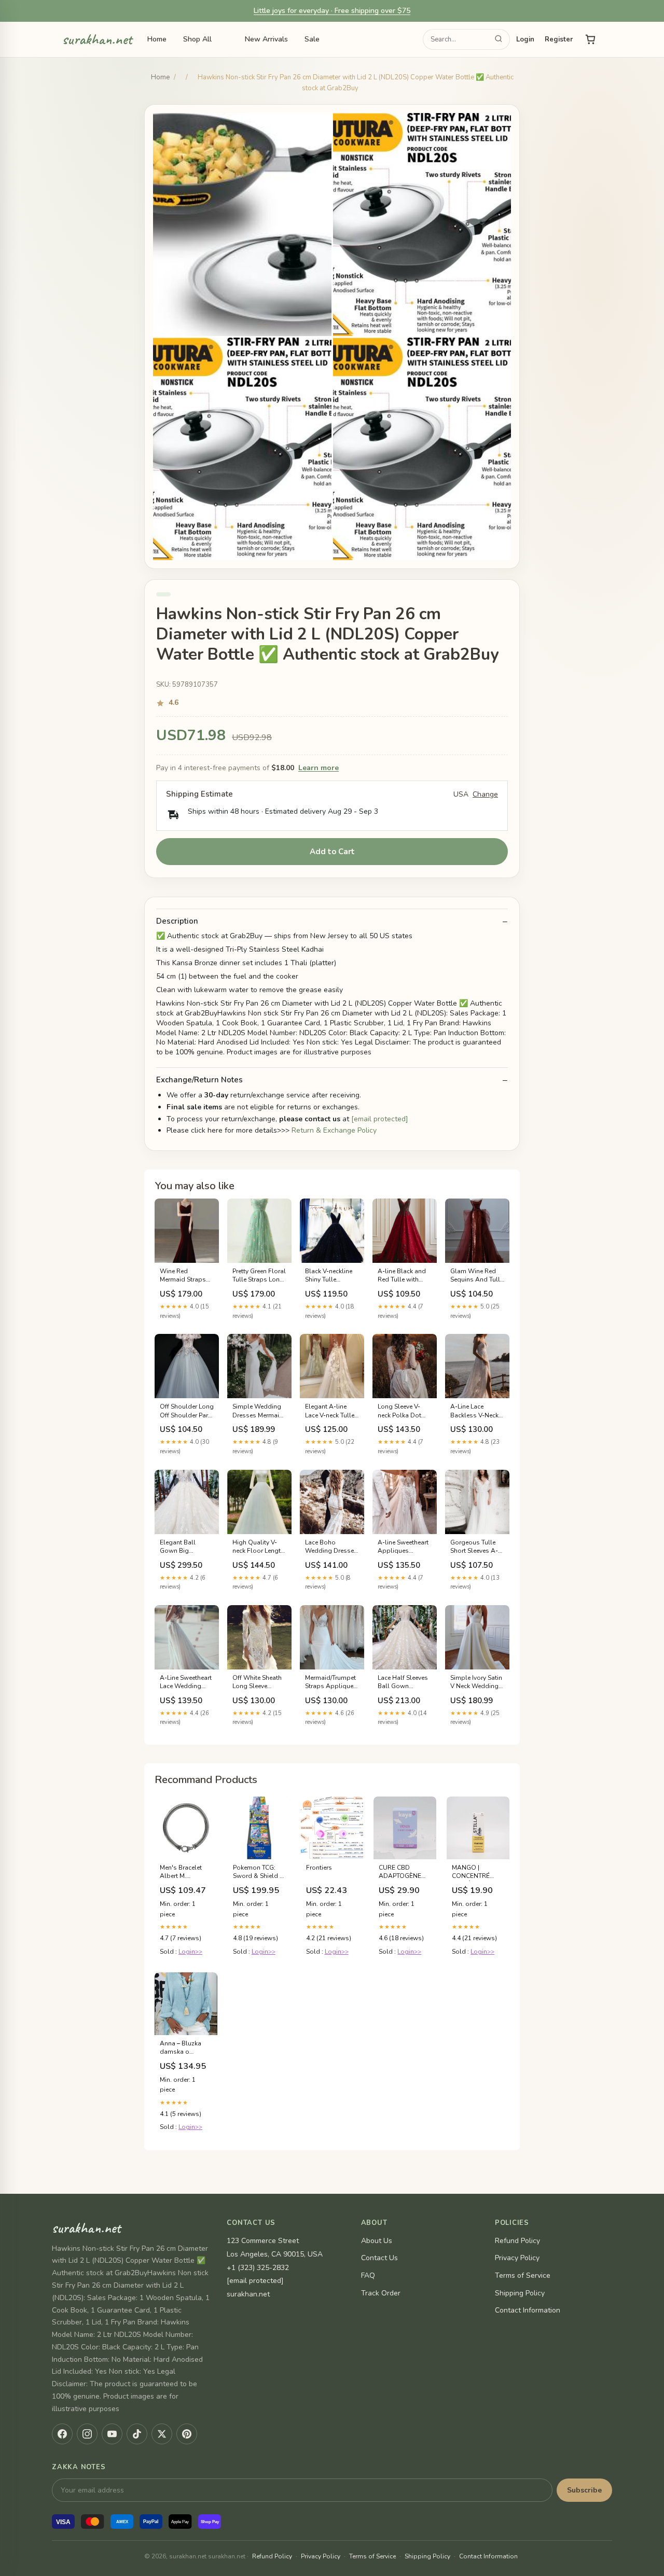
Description (177, 921)
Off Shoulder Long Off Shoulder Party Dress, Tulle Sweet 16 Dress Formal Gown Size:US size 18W (187, 1411)
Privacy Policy (517, 2258)
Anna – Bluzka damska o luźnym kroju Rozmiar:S (181, 2048)
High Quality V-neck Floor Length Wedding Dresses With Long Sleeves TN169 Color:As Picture (259, 1547)
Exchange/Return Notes (199, 1080)
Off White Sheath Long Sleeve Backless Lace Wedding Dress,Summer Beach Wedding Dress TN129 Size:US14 (257, 1682)
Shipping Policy (520, 2293)
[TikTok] (137, 2434)
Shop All (197, 39)
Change (485, 795)
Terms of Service (523, 2275)
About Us (377, 2241)
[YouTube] (112, 2434)
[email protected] (380, 1119)
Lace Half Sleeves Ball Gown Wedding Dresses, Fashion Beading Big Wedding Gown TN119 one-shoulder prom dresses (405, 1682)
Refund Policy (517, 2241)
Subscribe (584, 2490)
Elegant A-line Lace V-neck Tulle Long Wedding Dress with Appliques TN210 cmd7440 (331, 1411)
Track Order (381, 2293)
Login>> (190, 1952)
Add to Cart (332, 852)
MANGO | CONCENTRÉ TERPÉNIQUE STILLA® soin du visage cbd (476, 1872)
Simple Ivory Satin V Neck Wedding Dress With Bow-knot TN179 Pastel (477, 1682)
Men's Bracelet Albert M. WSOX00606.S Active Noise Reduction (181, 1872)
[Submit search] (499, 40)
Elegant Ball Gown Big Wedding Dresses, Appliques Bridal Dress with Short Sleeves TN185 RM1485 (187, 1547)
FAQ (368, 2275)
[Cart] (590, 39)
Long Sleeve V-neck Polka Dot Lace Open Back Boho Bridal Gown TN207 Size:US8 (401, 1411)
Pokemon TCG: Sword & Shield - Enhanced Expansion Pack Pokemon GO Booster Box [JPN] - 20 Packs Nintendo (259, 1872)
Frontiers (319, 1868)
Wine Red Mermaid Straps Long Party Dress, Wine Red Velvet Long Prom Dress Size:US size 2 (185, 1276)
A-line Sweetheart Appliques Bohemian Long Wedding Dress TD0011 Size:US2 (403, 1547)
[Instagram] (87, 2434)
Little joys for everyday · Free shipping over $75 (332, 11)
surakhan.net (97, 40)
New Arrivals (266, 39)
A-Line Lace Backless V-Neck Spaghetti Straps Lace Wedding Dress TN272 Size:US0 (475, 1411)
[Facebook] (62, 2434)
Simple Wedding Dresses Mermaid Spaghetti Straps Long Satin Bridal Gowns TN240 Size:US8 (258, 1411)
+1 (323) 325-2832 (258, 2268)
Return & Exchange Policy (334, 1130)
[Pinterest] (187, 2434)
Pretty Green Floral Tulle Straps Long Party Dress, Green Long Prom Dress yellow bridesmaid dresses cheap (259, 1276)
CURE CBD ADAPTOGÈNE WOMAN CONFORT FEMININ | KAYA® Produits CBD (404, 1872)
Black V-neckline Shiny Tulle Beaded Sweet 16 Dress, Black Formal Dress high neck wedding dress (330, 1276)
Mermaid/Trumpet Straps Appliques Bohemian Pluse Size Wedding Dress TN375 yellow (331, 1682)
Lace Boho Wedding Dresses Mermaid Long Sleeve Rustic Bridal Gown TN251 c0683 (331, 1547)
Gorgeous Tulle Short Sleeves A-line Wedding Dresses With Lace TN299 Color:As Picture (477, 1547)
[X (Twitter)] (162, 2434)
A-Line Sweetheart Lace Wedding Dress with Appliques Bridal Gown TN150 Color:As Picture (186, 1682)
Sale (312, 39)
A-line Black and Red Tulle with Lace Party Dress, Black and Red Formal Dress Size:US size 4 (402, 1276)
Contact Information (528, 2310)
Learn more (319, 768)
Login (525, 39)
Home (157, 39)
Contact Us (379, 2258)
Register (559, 39)
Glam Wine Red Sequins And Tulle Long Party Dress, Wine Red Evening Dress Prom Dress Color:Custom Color (477, 1276)
